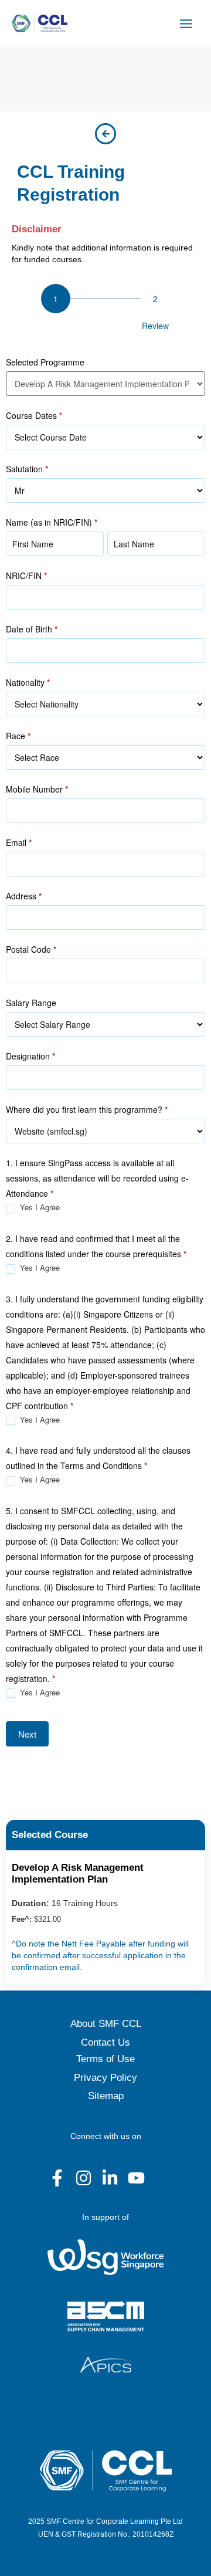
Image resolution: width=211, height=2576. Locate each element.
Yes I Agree (39, 1208)
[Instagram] (84, 2178)
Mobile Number (37, 789)
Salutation (27, 469)
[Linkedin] (110, 2178)
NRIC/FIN (26, 576)
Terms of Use (105, 2059)
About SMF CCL (106, 2024)
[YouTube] (136, 2178)
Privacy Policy (105, 2078)
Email (19, 842)
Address (24, 896)
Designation (30, 1056)
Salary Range (31, 1003)
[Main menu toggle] (186, 23)
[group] (105, 310)
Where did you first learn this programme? (87, 1109)
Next (27, 1734)
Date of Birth (32, 629)
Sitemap (106, 2096)
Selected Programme (45, 362)
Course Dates (34, 415)
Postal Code (31, 949)
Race (18, 736)
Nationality (28, 682)
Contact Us (105, 2042)
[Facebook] (57, 2178)
